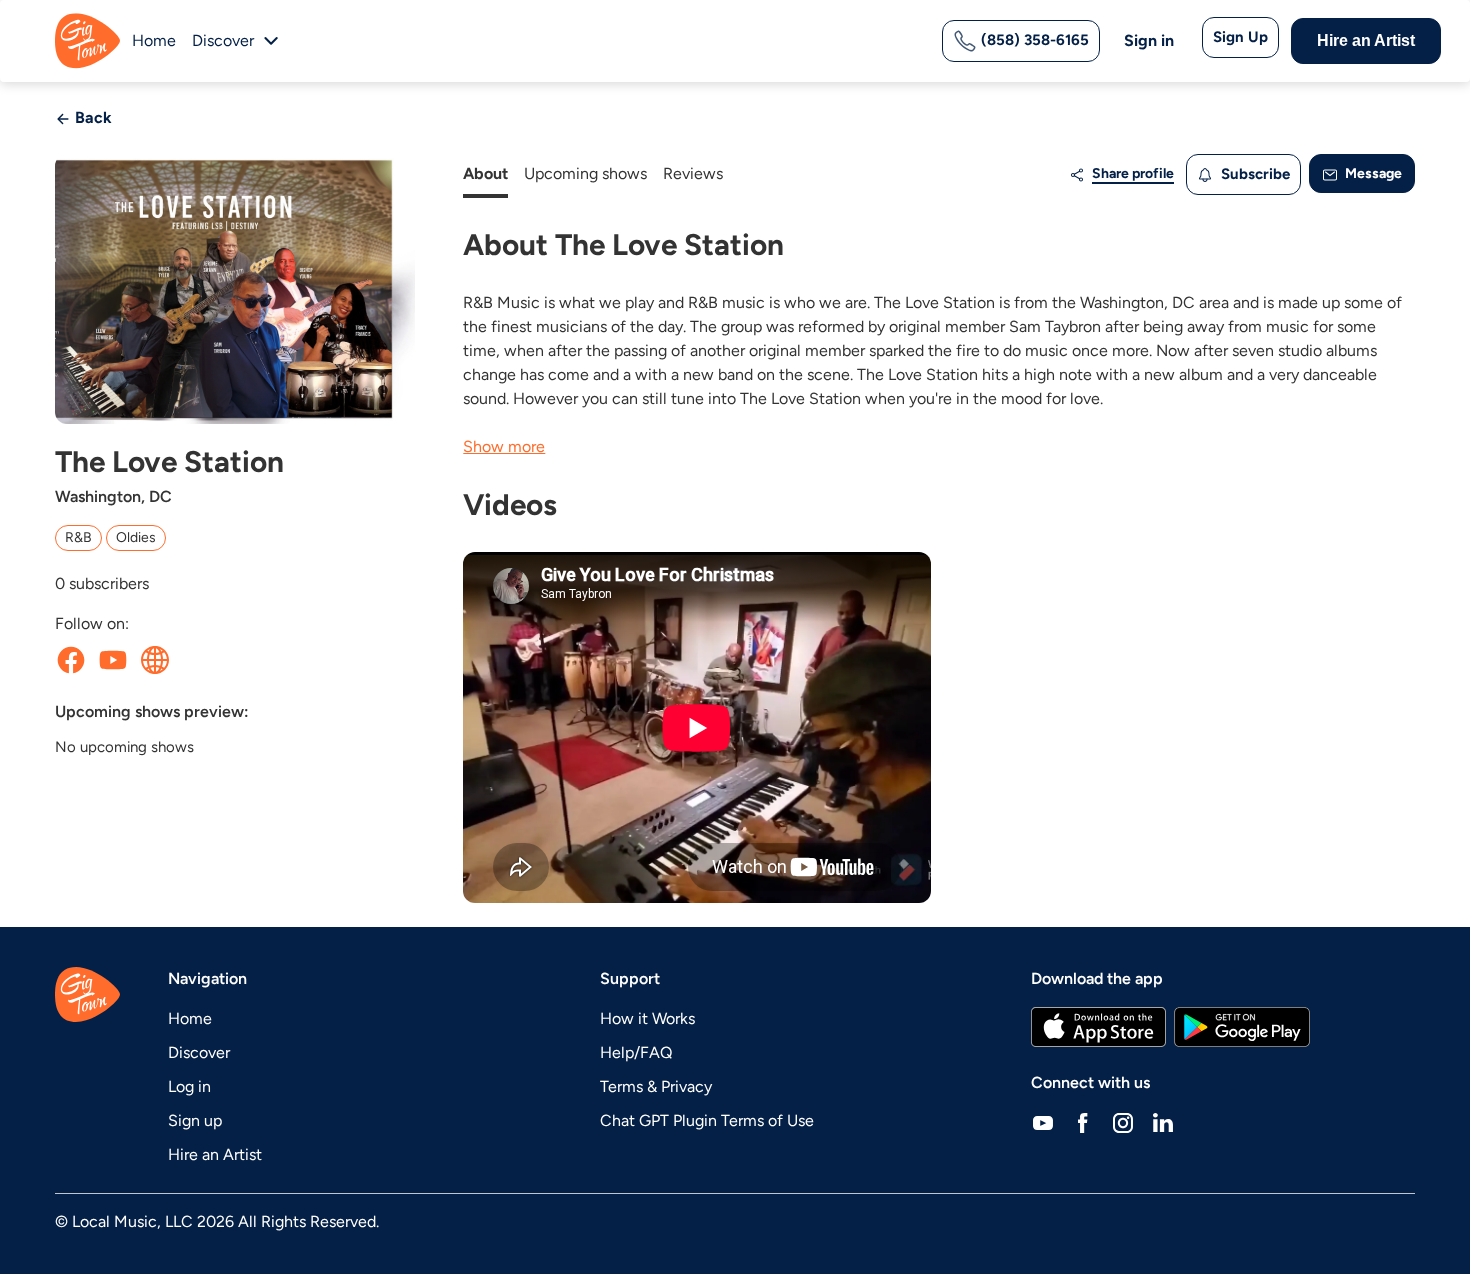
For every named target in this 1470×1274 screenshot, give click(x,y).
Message (1372, 173)
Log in (189, 1086)
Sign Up (1240, 37)
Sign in (1149, 40)
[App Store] (1098, 1027)
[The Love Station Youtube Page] (113, 660)
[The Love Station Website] (155, 660)
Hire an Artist (1366, 40)
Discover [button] (223, 40)
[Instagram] (1123, 1123)
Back (91, 117)
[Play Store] (1242, 1027)
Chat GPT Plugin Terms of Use (707, 1120)
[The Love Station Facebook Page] (71, 660)
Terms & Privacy (656, 1086)
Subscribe (1253, 174)
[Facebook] (1083, 1123)
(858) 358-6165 (1033, 40)
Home (154, 40)
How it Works (647, 1018)
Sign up (195, 1120)
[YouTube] (1043, 1123)
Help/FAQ (636, 1052)
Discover (199, 1052)
